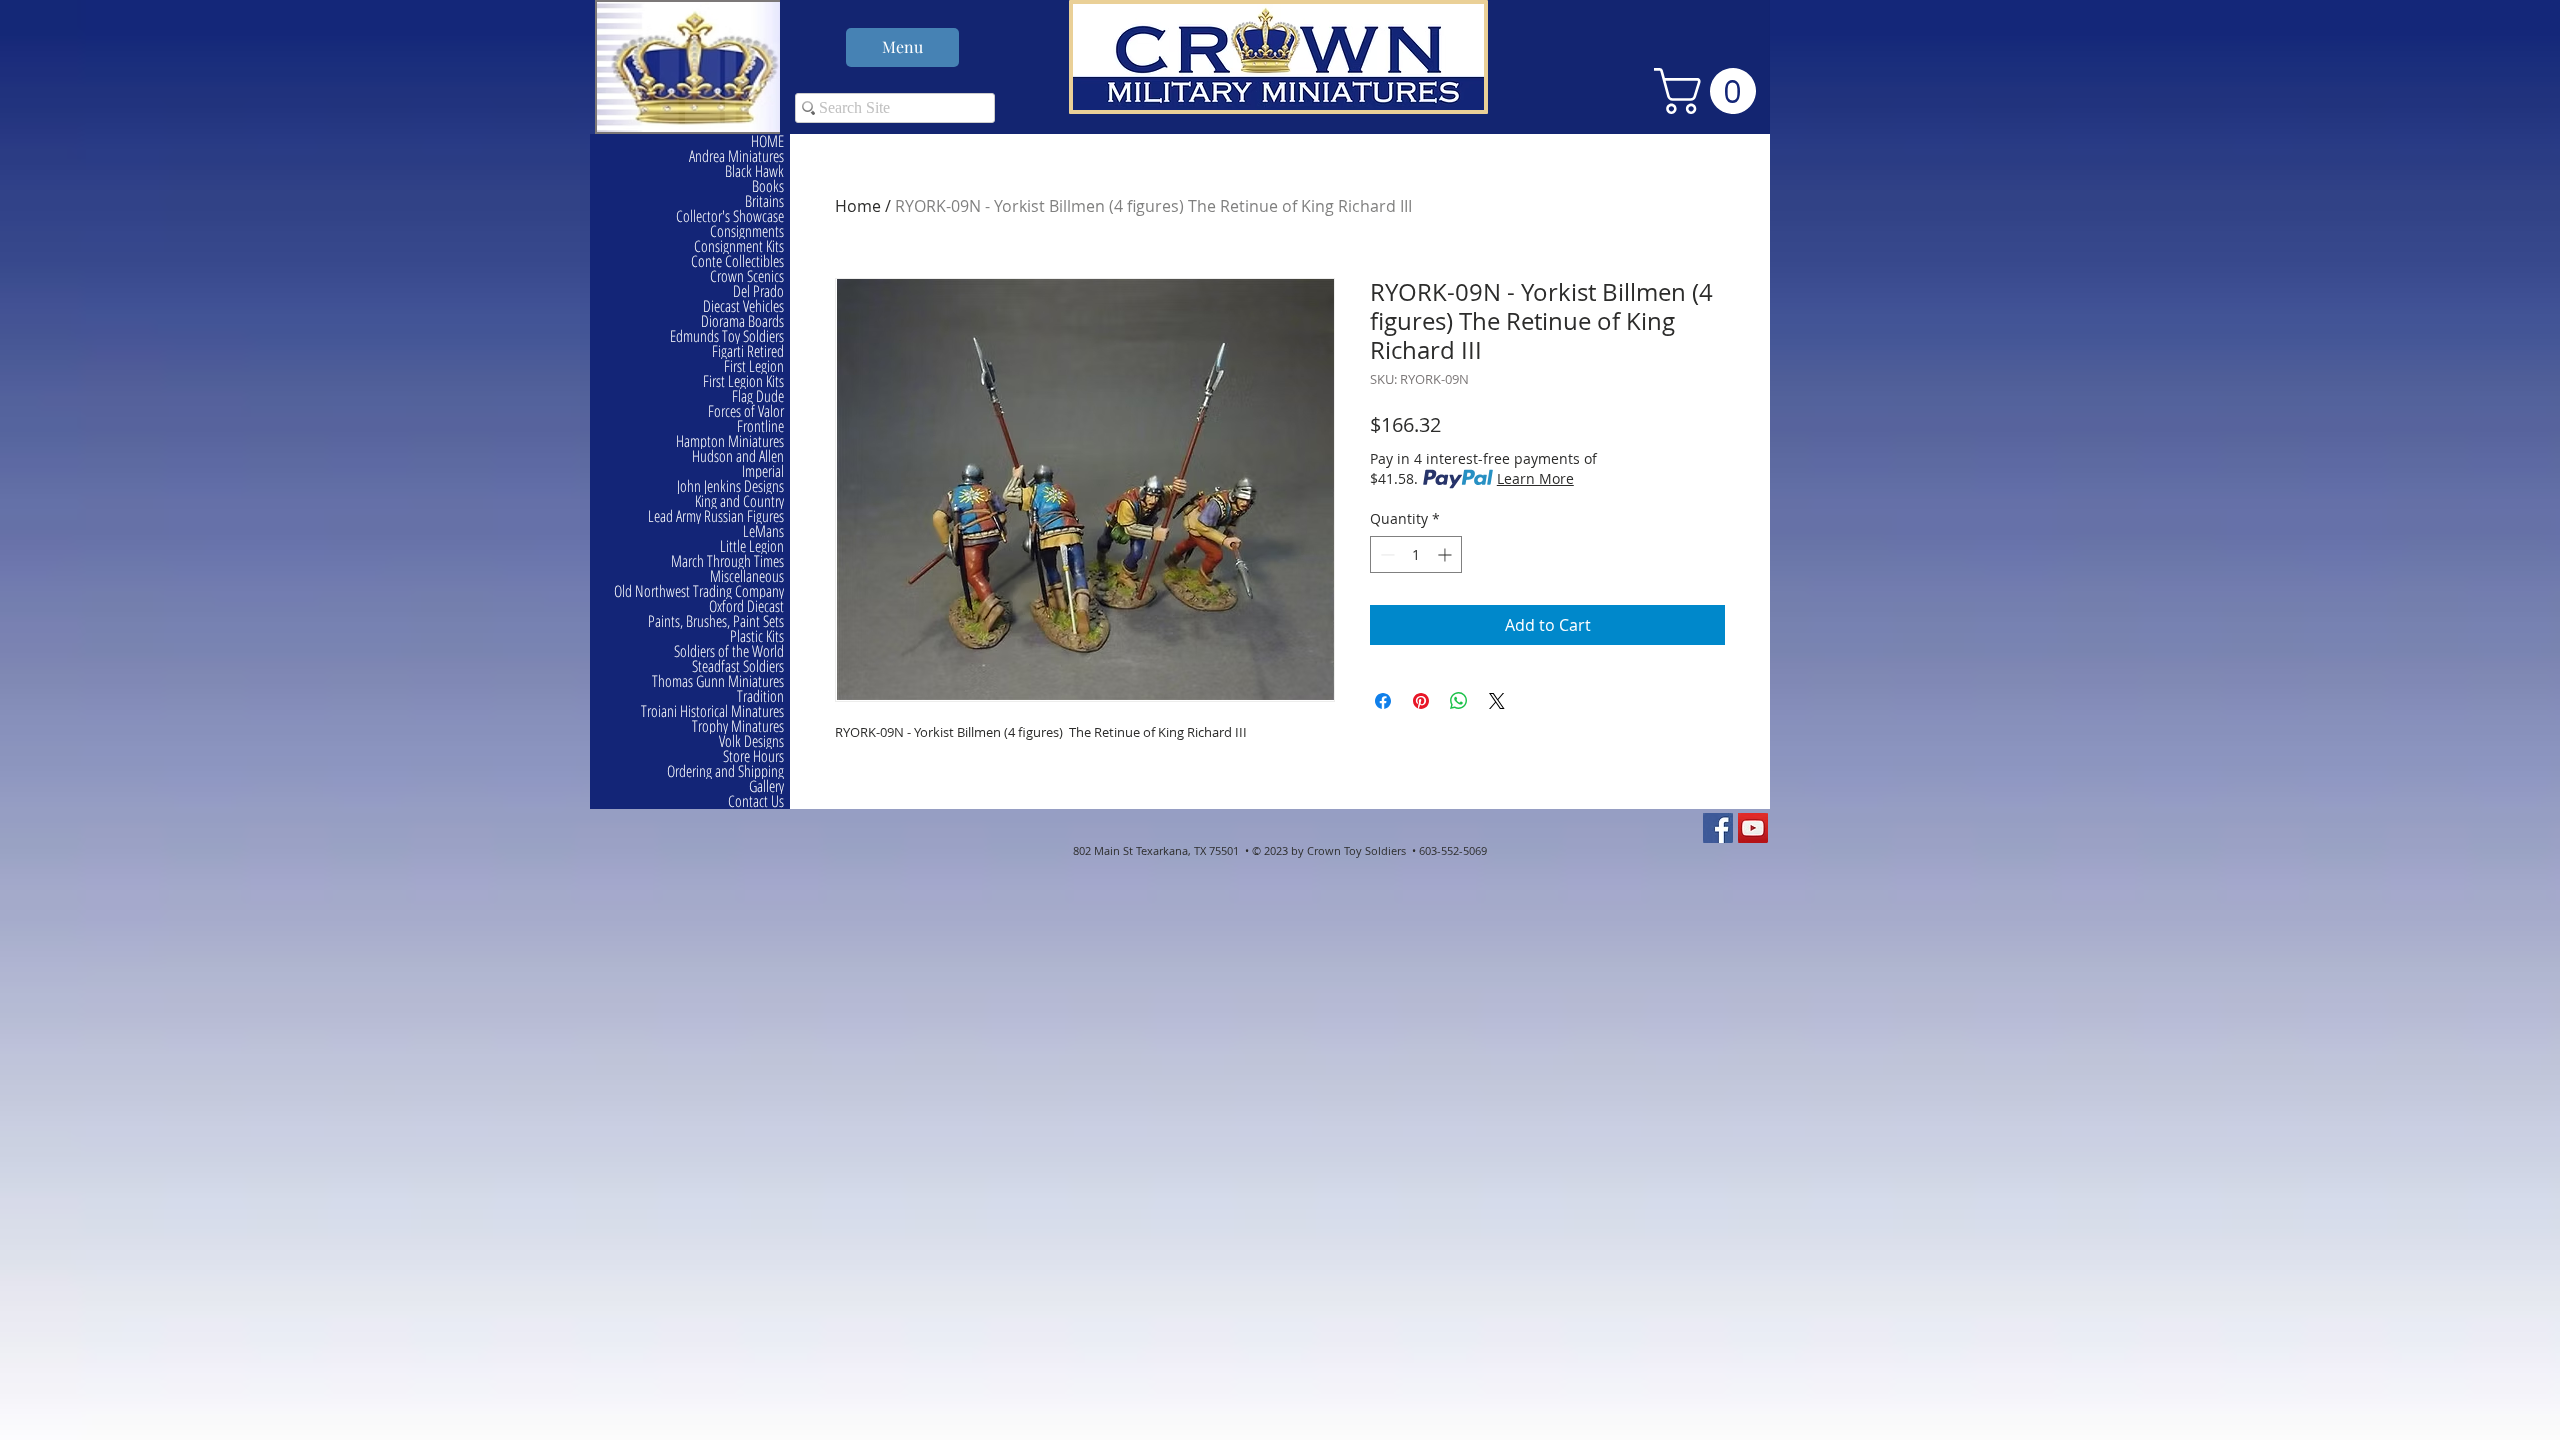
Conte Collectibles (737, 261)
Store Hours (753, 756)
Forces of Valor (746, 411)
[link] (1710, 91)
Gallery (766, 786)
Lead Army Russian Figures (716, 516)
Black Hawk (754, 171)
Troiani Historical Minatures (712, 711)
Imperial (763, 471)
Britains (764, 201)
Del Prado (758, 291)
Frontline (760, 426)
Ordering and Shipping (725, 771)
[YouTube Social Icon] (1753, 828)
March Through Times (727, 561)
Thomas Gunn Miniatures (718, 681)
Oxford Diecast (746, 606)
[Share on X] (1497, 701)
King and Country (739, 501)
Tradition (760, 696)
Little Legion (752, 546)
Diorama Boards (742, 321)
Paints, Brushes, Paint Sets (716, 621)
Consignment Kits (739, 246)
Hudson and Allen (738, 456)
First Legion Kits (743, 381)
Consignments (747, 231)
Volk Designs (751, 741)
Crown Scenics (747, 276)
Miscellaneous (747, 576)
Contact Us (756, 801)
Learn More (1535, 478)
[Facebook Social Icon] (1718, 828)
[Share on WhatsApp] (1459, 701)
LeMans (763, 531)
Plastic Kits (757, 636)
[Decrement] (1385, 554)
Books (768, 186)
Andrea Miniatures (736, 156)
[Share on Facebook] (1383, 701)
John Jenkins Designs (730, 486)
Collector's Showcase (730, 216)
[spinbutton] (1416, 554)
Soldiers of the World (729, 651)
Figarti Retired (748, 351)
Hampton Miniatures (730, 441)
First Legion (754, 366)
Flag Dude (758, 396)
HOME (767, 141)
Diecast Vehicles (743, 306)
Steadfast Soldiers (738, 666)
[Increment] (1446, 554)
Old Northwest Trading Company (699, 591)
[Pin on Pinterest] (1421, 701)
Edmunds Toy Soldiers (727, 336)
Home (858, 206)
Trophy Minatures (738, 726)
